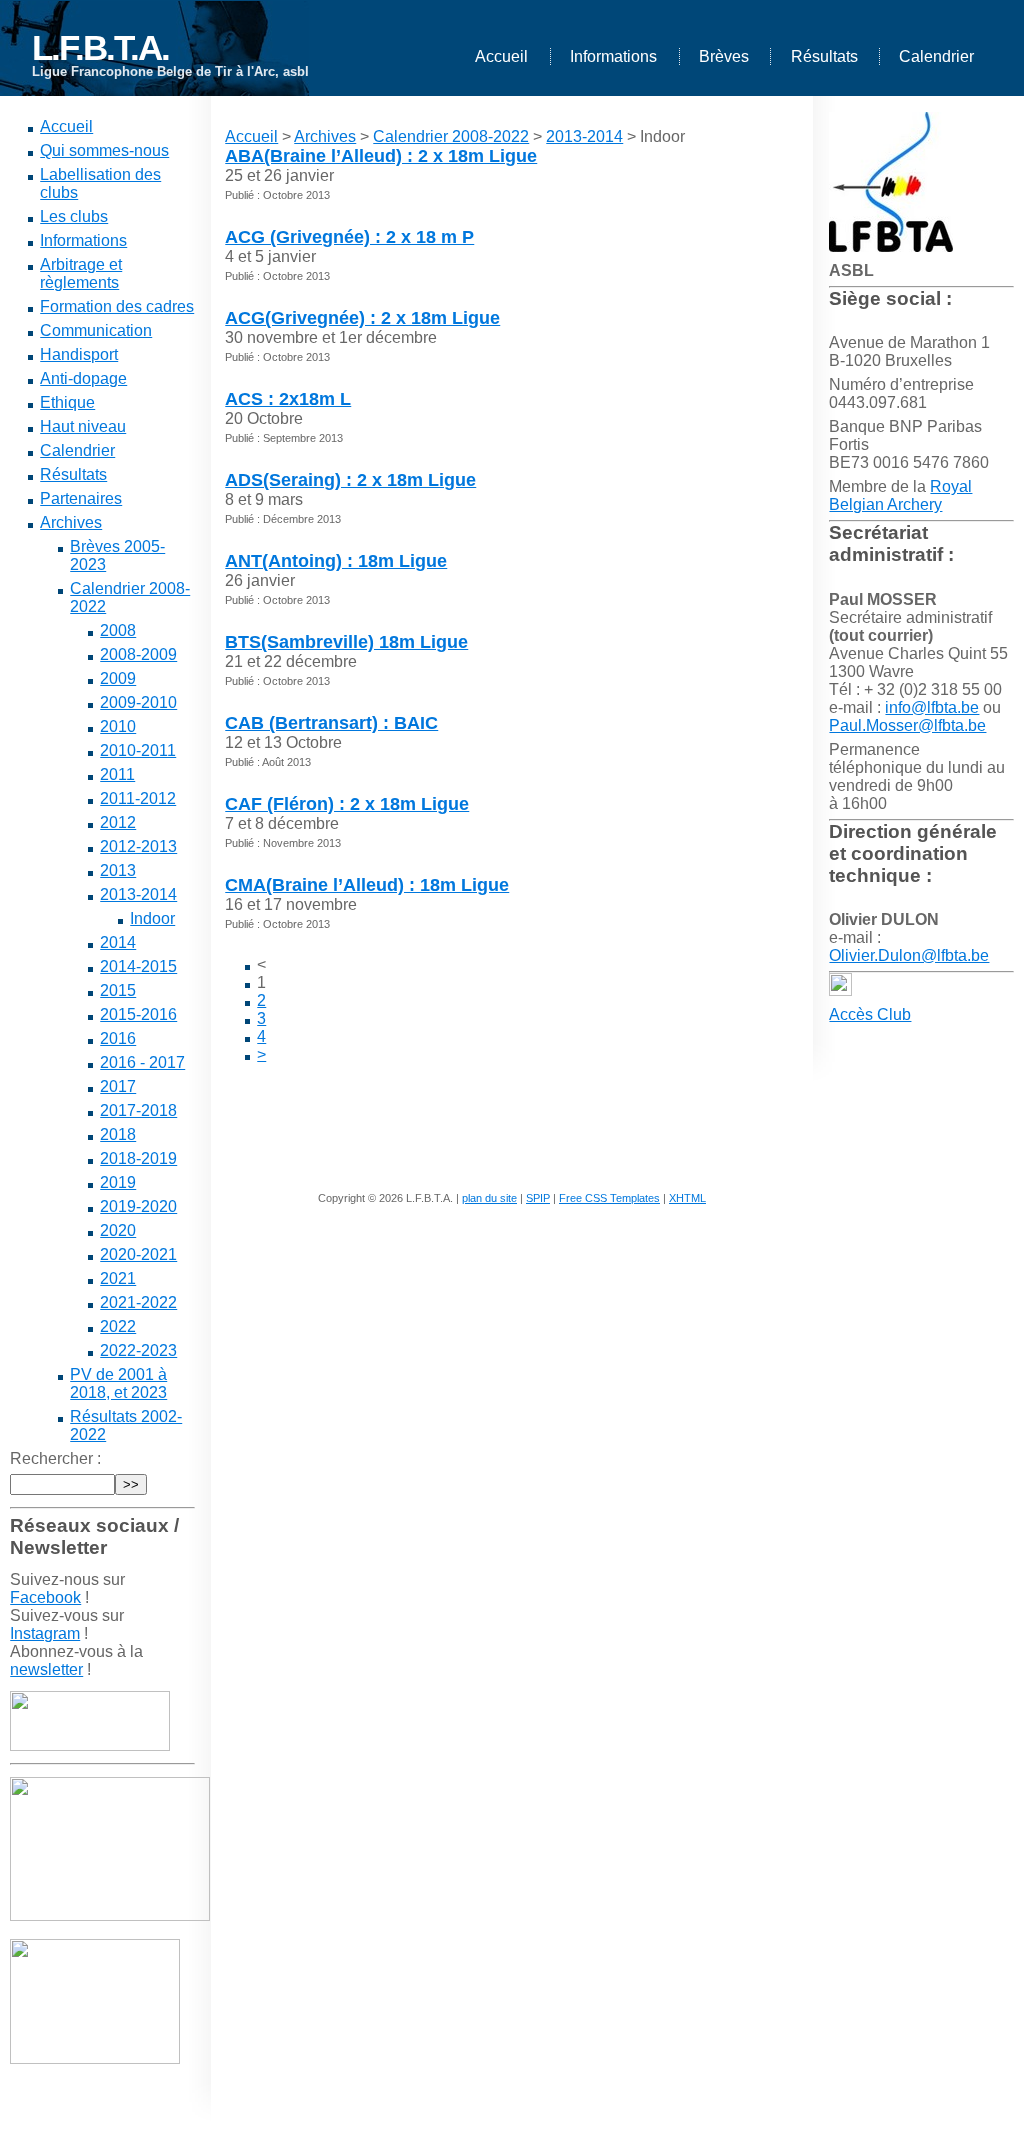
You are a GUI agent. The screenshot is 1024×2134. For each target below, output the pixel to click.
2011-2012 (138, 798)
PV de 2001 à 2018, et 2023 (118, 1383)
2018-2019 (138, 1158)
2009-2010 (138, 702)
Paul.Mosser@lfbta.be (907, 725)
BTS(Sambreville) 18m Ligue (346, 642)
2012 (118, 822)
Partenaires (81, 498)
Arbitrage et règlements (81, 273)
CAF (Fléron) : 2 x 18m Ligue (347, 804)
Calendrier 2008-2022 (451, 136)
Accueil (501, 56)
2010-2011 (138, 750)
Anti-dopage (83, 378)
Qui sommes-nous (104, 150)
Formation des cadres (117, 306)
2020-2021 (138, 1254)
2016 (118, 1038)
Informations (613, 56)
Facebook (45, 1597)
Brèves (724, 56)
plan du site (489, 1198)
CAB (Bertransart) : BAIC (331, 723)
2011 (117, 774)
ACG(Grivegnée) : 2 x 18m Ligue (362, 318)
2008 (118, 630)
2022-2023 (138, 1350)
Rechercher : (55, 1458)
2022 (118, 1326)
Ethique (67, 402)
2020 (118, 1230)
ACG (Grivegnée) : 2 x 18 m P (349, 237)
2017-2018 (138, 1110)
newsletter (46, 1669)
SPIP (538, 1198)
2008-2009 (138, 654)
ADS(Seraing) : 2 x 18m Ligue (350, 480)
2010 (118, 726)
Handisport (79, 354)
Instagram (45, 1633)
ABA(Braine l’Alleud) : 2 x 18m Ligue (381, 156)
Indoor (152, 918)
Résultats (824, 56)
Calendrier (936, 56)
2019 (118, 1182)
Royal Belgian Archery (900, 495)
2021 (118, 1278)
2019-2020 (138, 1206)
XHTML (687, 1198)
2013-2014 (138, 894)
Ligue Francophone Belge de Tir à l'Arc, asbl (170, 71)
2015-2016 (138, 1014)
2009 (118, 678)
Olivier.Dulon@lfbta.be (909, 955)
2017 (118, 1086)
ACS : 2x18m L (288, 399)
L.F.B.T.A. (100, 47)
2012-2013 (138, 846)
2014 (118, 942)
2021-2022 (138, 1302)
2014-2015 (138, 966)
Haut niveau (83, 426)
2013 (118, 870)
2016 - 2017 (142, 1062)
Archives (71, 522)
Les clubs (74, 216)
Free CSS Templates (609, 1198)
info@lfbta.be (932, 707)
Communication (96, 330)
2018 (118, 1134)
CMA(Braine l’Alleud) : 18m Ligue (367, 885)
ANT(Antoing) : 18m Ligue (336, 561)
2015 (118, 990)
